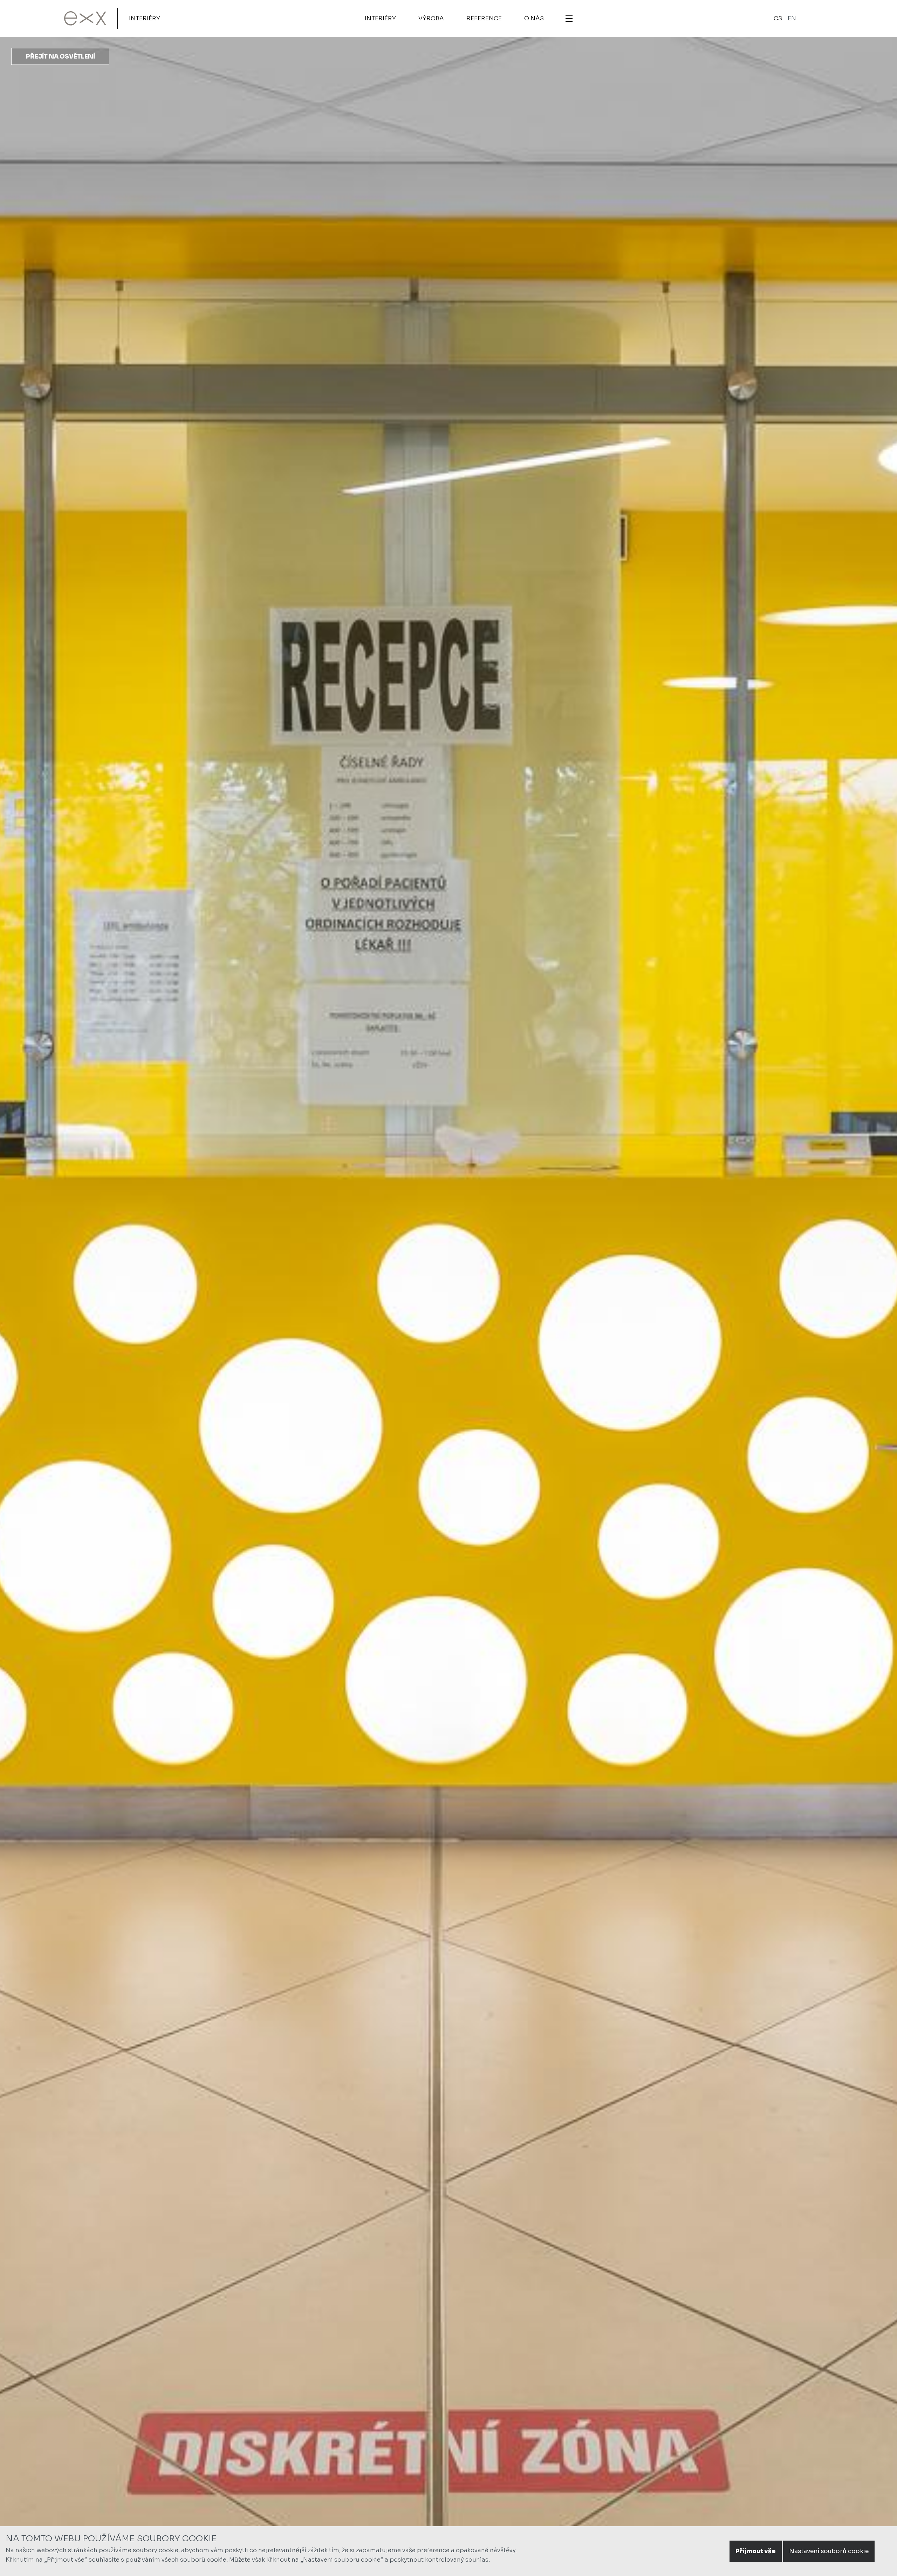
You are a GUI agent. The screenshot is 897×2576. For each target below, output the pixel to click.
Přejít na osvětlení (60, 57)
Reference (484, 18)
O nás (534, 18)
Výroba (431, 18)
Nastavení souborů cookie (829, 2551)
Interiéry (145, 18)
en (792, 18)
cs (778, 18)
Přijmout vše (756, 2551)
